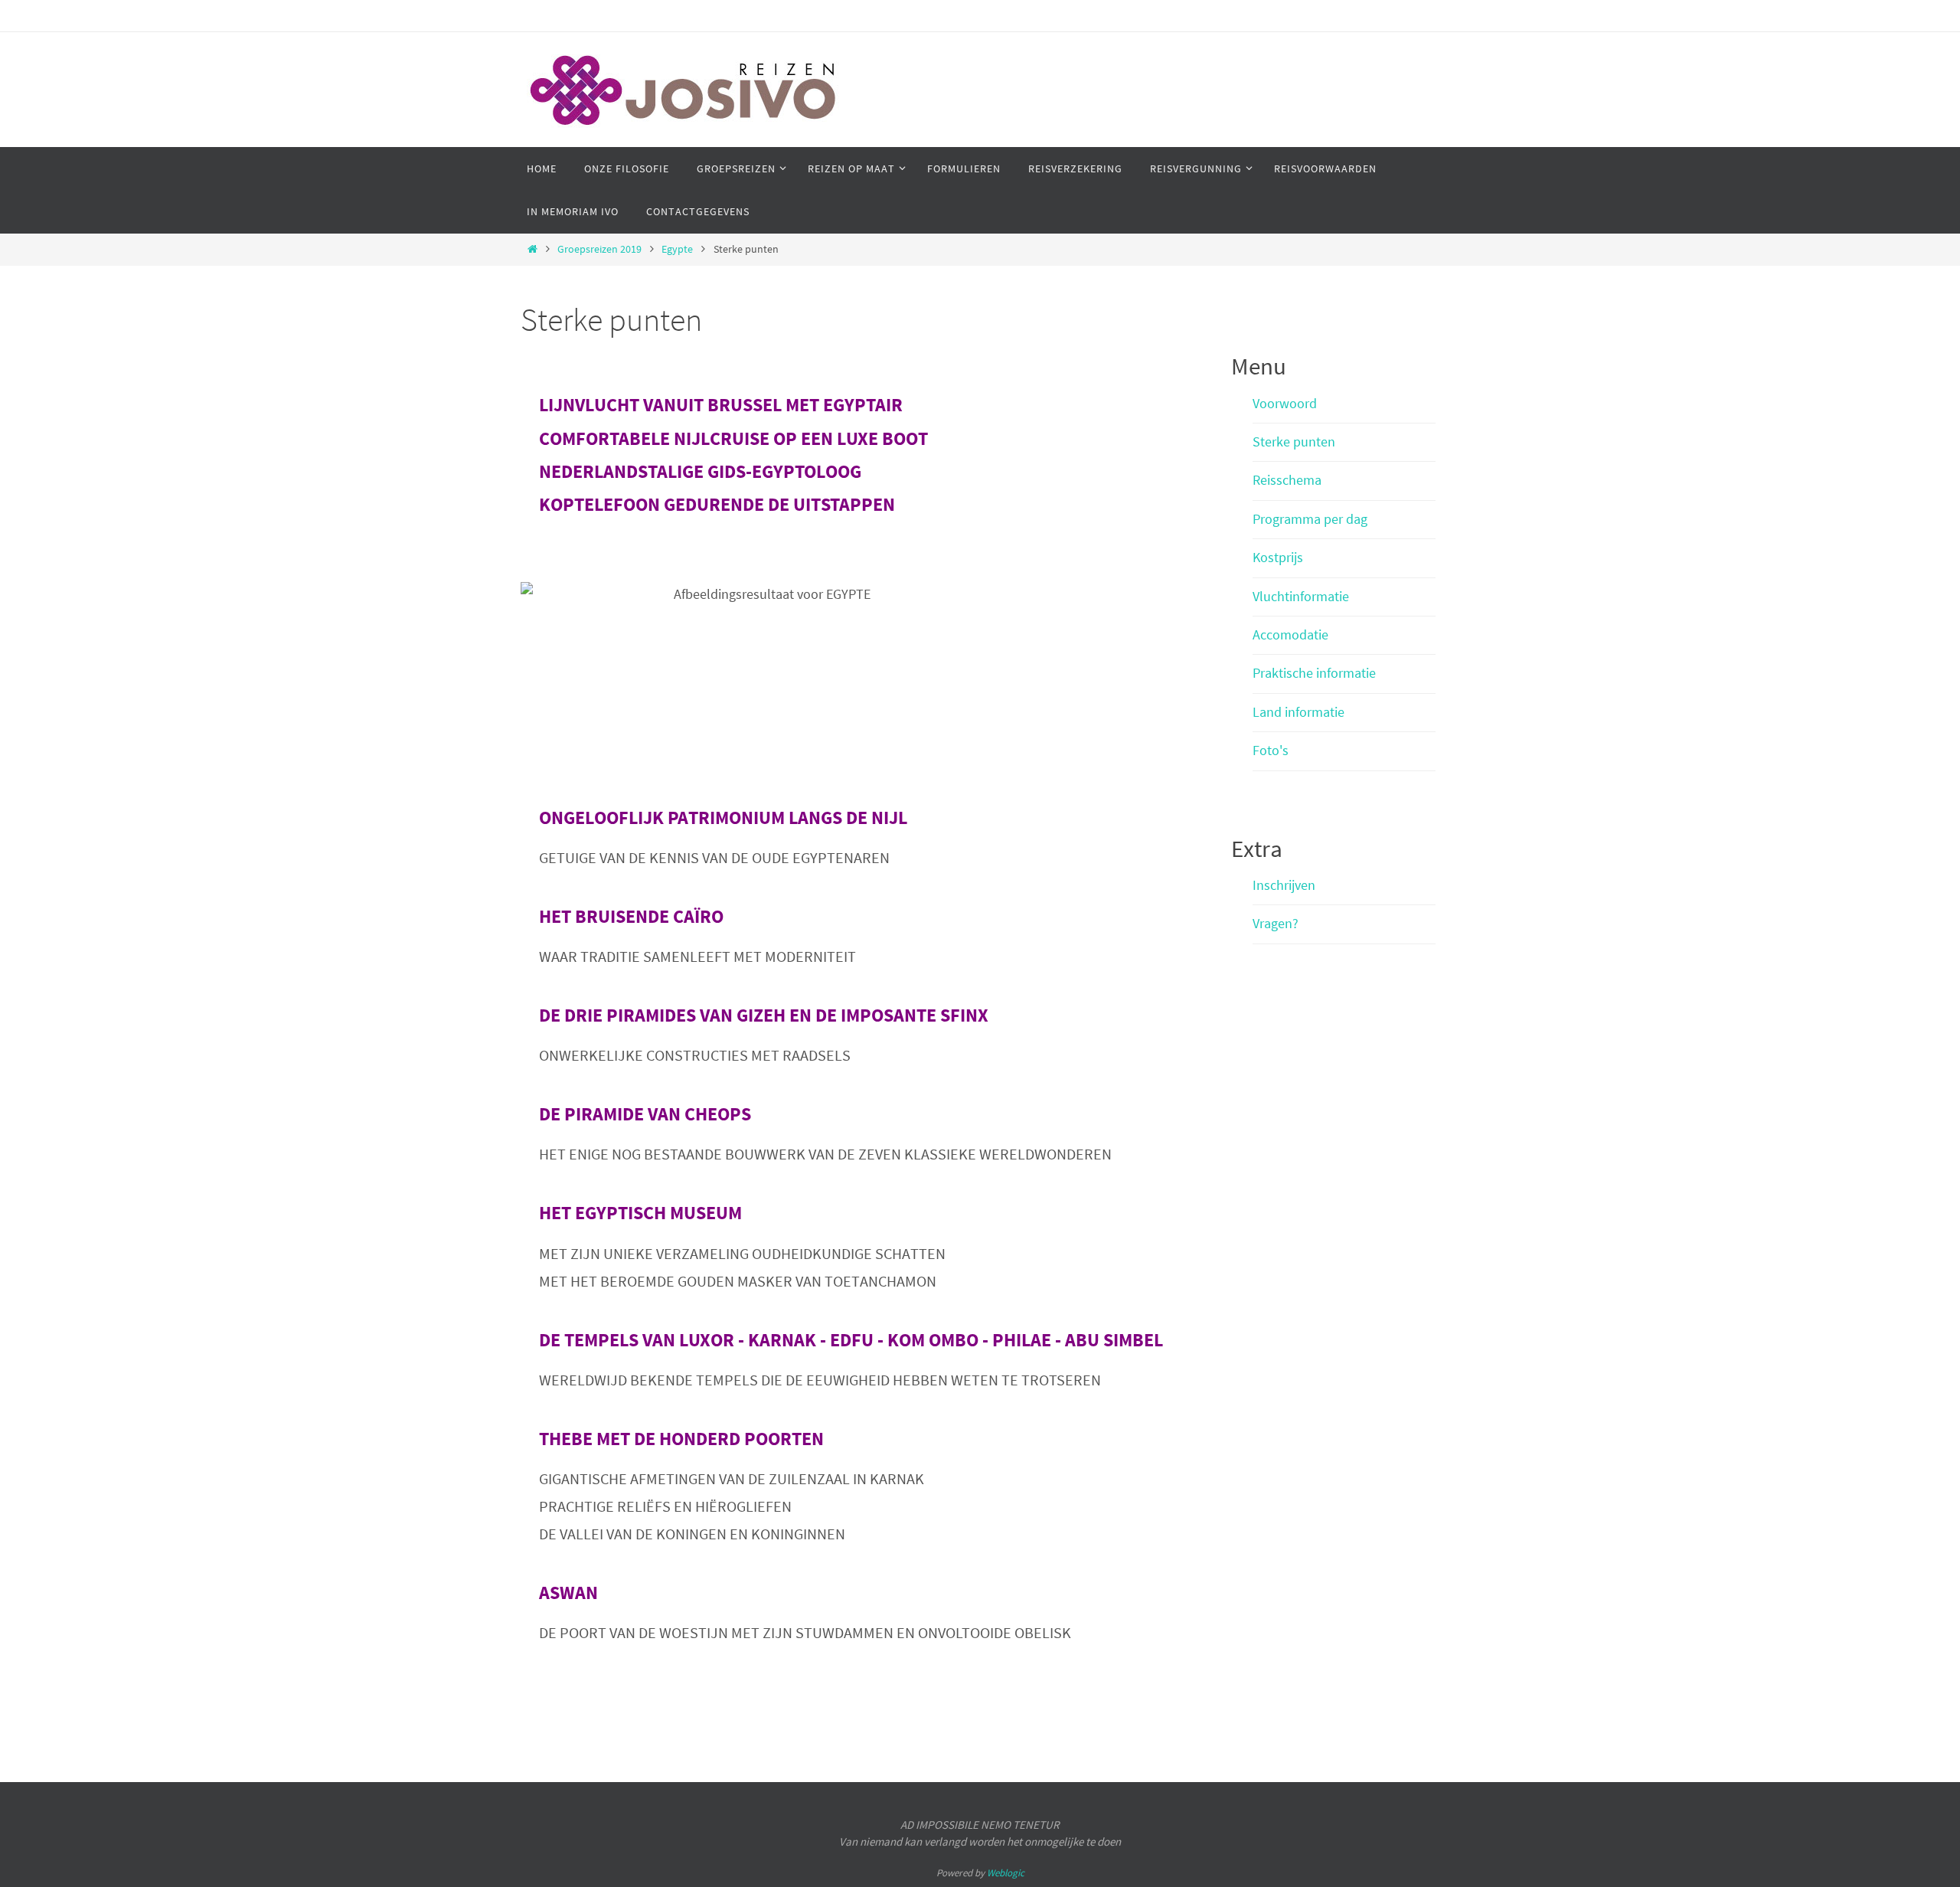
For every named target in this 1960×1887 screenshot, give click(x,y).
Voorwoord (1285, 403)
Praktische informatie (1314, 673)
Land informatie (1298, 712)
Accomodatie (1290, 634)
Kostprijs (1278, 557)
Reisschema (1287, 480)
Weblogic (1006, 1873)
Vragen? (1276, 923)
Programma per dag (1310, 519)
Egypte (677, 249)
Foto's (1271, 750)
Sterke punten (1294, 441)
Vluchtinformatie (1301, 596)
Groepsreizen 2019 (599, 249)
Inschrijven (1284, 885)
